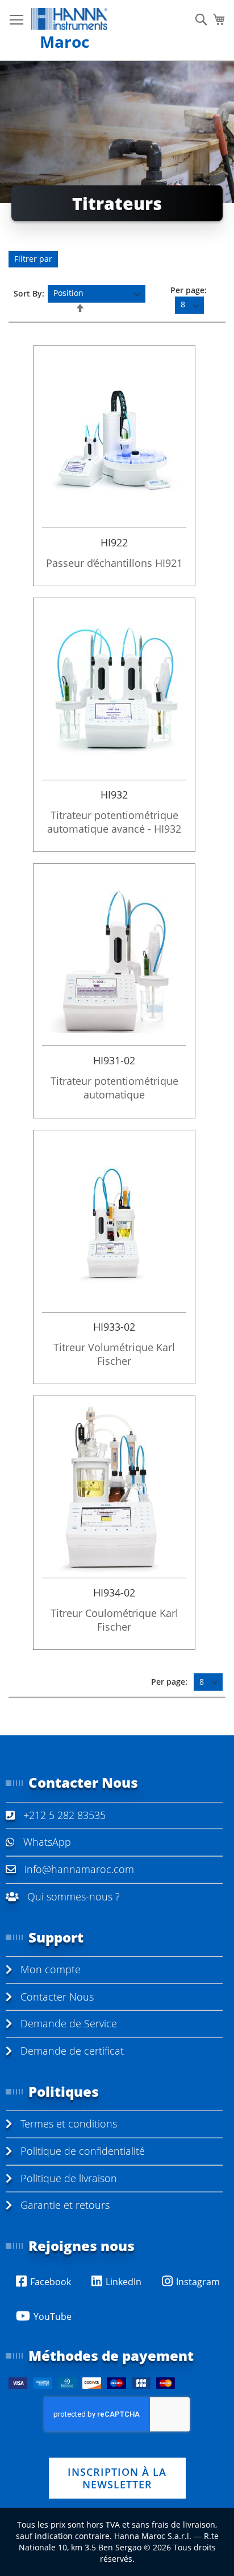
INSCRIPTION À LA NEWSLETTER (117, 2478)
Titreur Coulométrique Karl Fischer (114, 1620)
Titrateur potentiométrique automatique (114, 1088)
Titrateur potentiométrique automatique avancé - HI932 (114, 822)
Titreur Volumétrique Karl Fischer (114, 1354)
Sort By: (29, 293)
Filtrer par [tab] (33, 259)
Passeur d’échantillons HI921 (114, 563)
